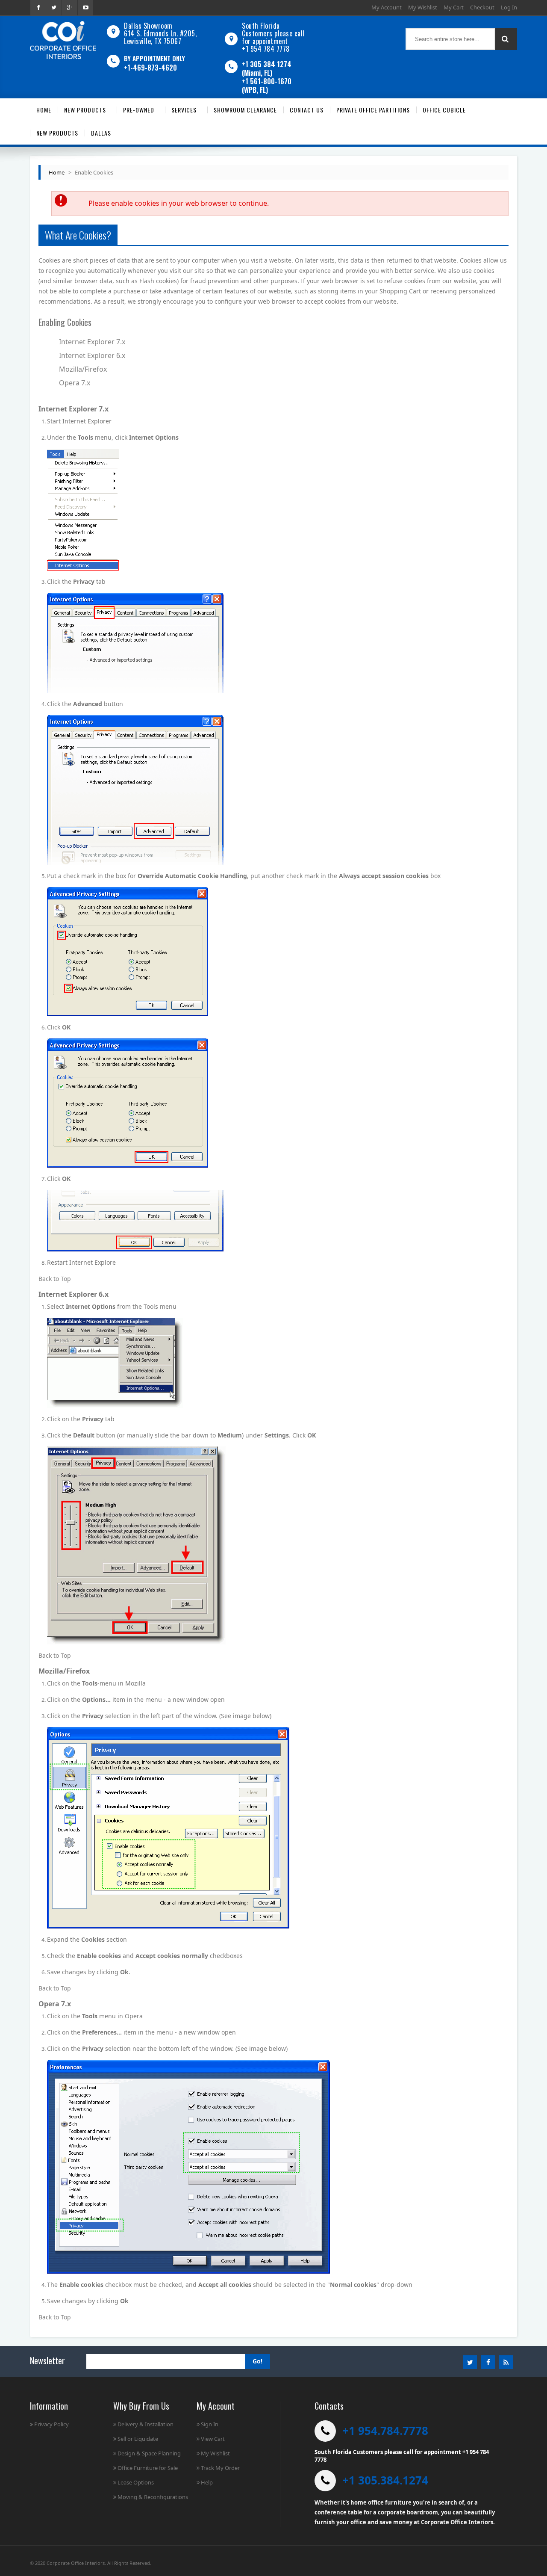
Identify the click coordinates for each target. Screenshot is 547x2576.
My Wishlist (423, 7)
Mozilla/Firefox (83, 369)
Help (207, 2482)
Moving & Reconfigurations (153, 2497)
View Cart (213, 2439)
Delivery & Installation (146, 2424)
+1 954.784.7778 (385, 2431)
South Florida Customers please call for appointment (273, 33)
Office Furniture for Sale (148, 2468)
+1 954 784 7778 (266, 49)
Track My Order (220, 2468)
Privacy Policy (51, 2424)
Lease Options (136, 2482)
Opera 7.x (75, 383)
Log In (509, 7)
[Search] (506, 39)
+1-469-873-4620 (150, 68)
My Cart (454, 7)
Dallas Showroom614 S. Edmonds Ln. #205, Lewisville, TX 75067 (160, 33)
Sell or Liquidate (138, 2439)
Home (57, 172)
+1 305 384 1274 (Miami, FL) (267, 68)
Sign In (210, 2424)
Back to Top (55, 1279)
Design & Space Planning (149, 2453)
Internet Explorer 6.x (92, 355)
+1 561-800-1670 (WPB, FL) (267, 86)
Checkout (482, 7)
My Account (387, 7)
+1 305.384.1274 (385, 2480)
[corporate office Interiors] (63, 40)
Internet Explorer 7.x (92, 342)
